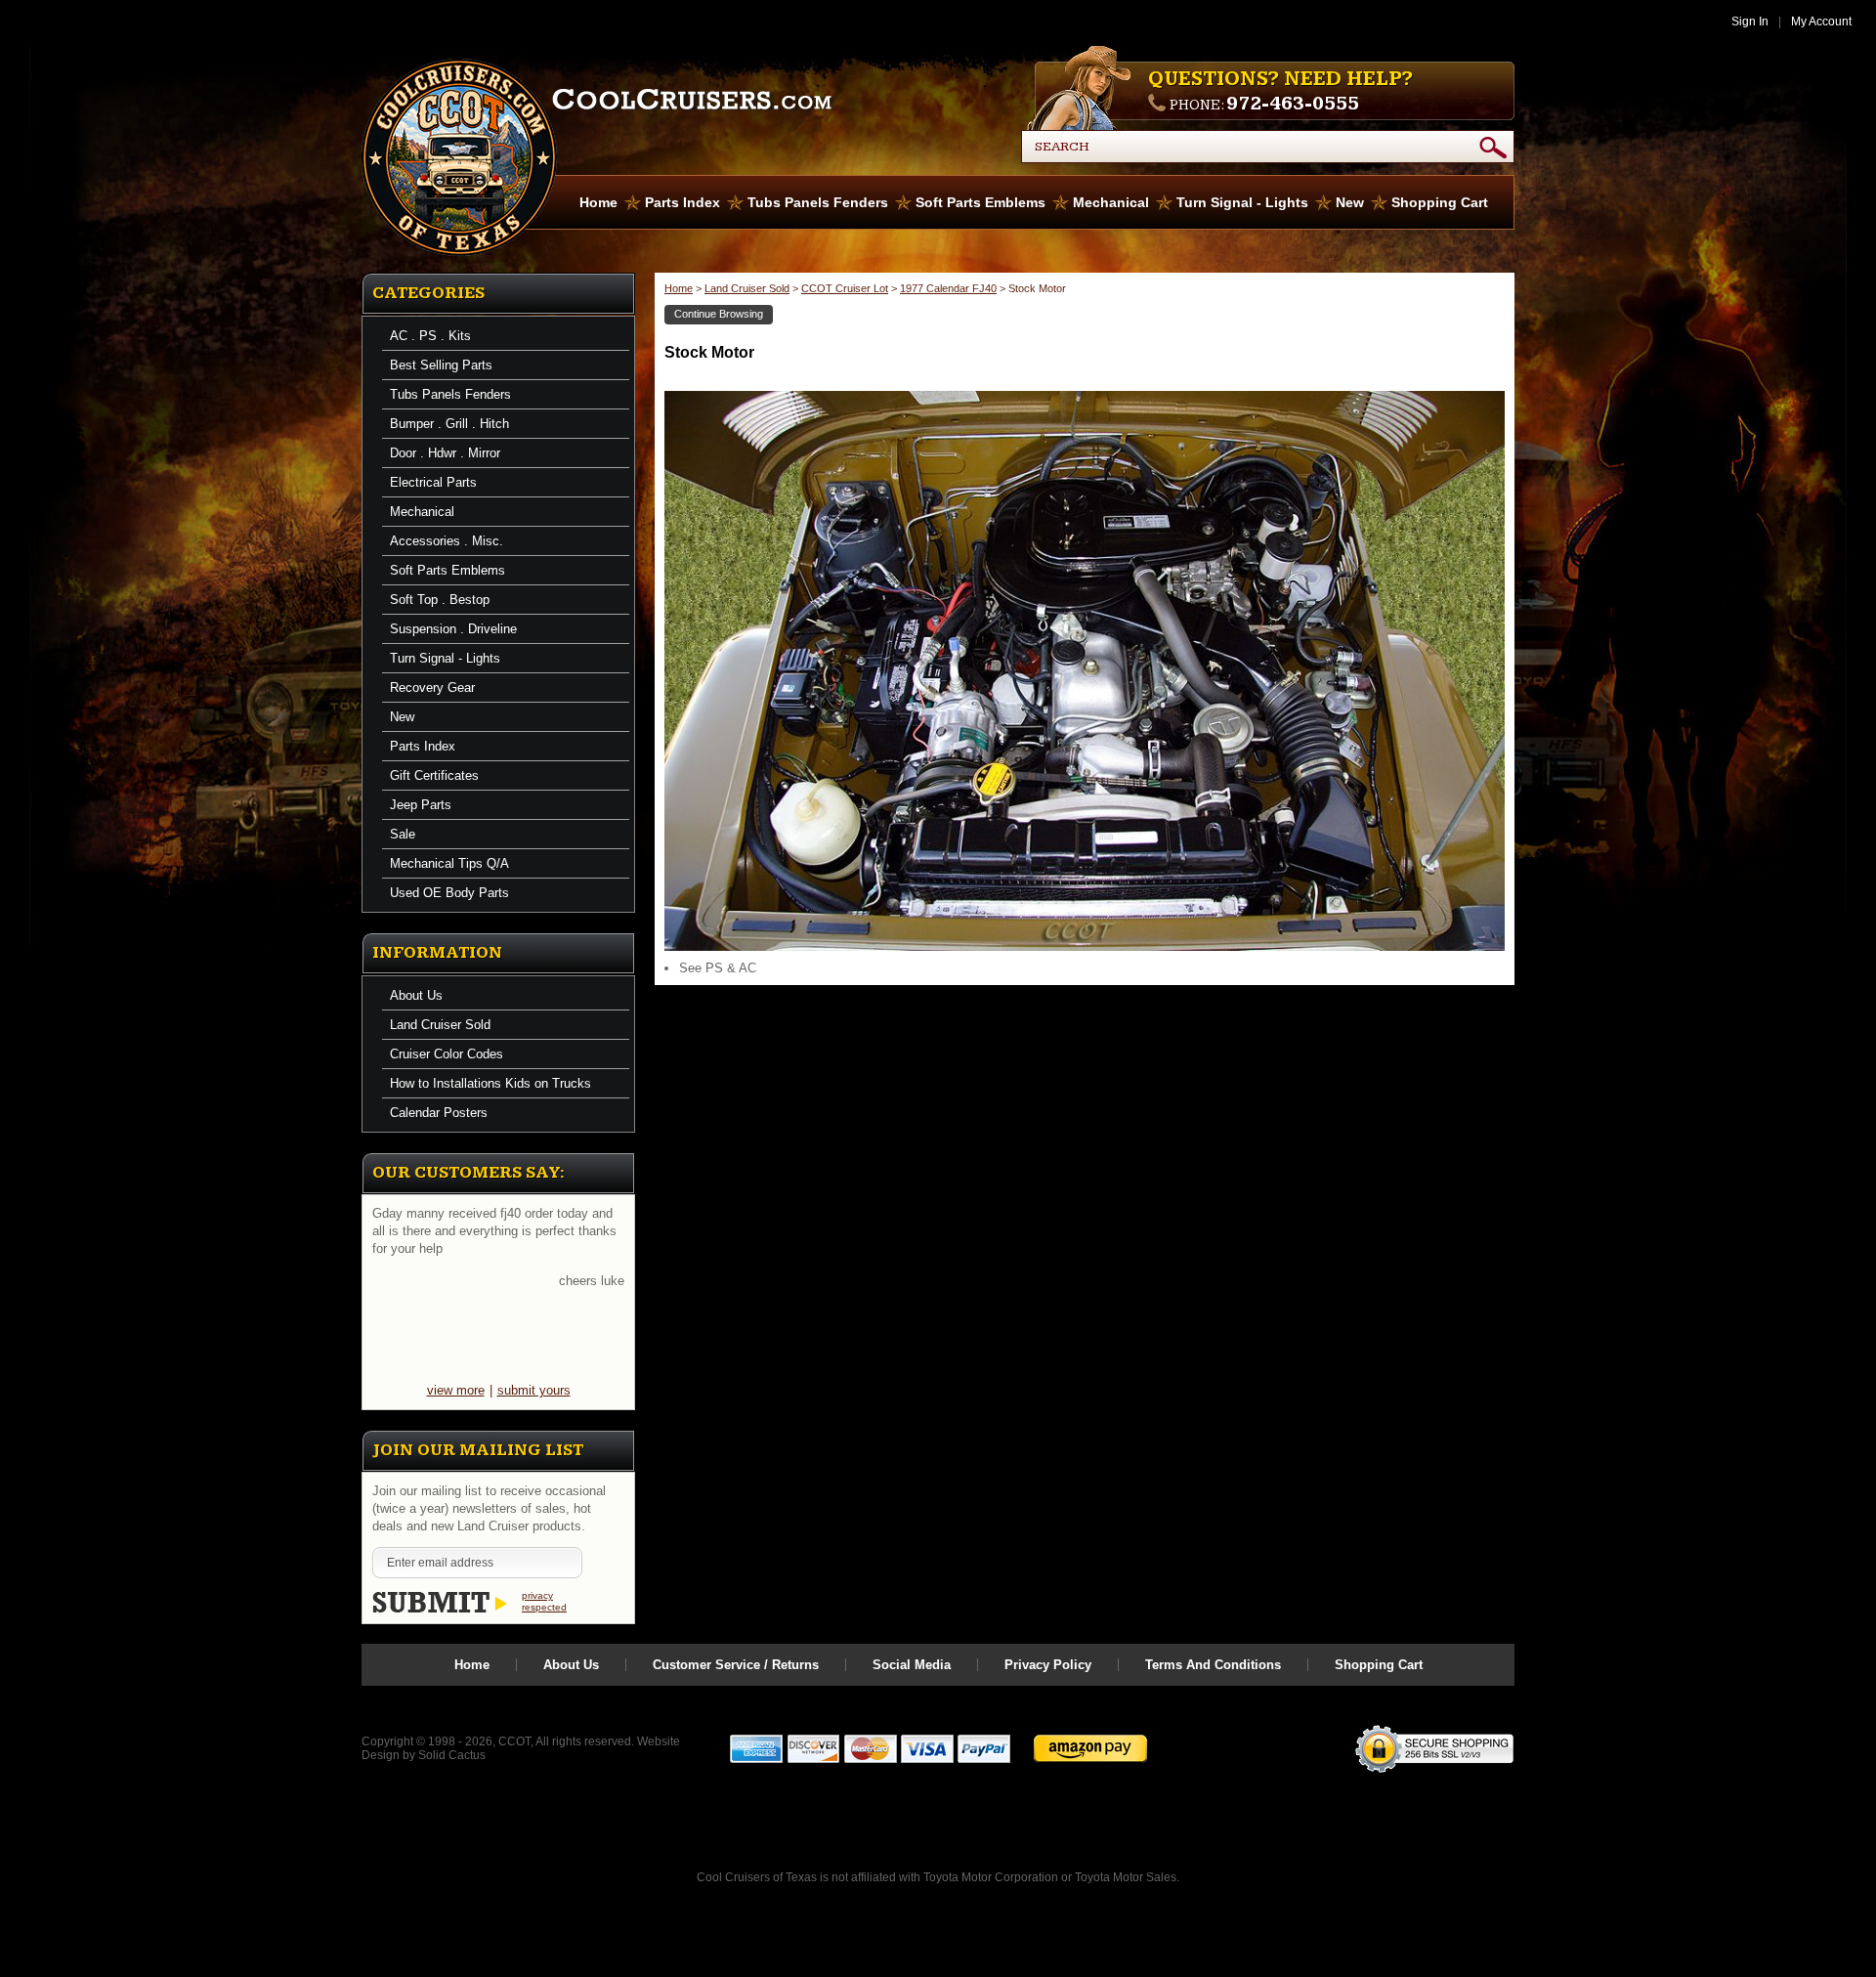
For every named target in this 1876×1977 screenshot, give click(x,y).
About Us (416, 995)
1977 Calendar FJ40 (948, 288)
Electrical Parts (433, 482)
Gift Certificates (434, 775)
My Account (1821, 21)
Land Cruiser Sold (440, 1025)
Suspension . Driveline (453, 629)
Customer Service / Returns (736, 1665)
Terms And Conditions (1213, 1665)
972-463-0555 (1293, 104)
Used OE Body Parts (449, 893)
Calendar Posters (439, 1113)
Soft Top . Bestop (440, 600)
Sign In (1750, 21)
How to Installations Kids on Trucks (490, 1083)
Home (598, 202)
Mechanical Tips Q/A (449, 863)
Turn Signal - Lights (1242, 202)
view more (456, 1390)
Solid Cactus (452, 1755)
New (1350, 202)
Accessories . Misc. (447, 541)
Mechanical (1111, 202)
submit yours (534, 1390)
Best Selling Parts (441, 365)
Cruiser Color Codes (447, 1054)
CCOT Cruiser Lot (845, 288)
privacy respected (544, 1601)
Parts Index (682, 202)
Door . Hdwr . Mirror (445, 453)
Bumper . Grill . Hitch (449, 424)
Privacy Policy (1048, 1665)
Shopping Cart (1440, 202)
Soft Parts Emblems (981, 202)
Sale (403, 834)
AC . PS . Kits (430, 336)
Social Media (912, 1665)
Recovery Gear (432, 688)
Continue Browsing (719, 314)
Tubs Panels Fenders (818, 202)
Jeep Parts (421, 805)
